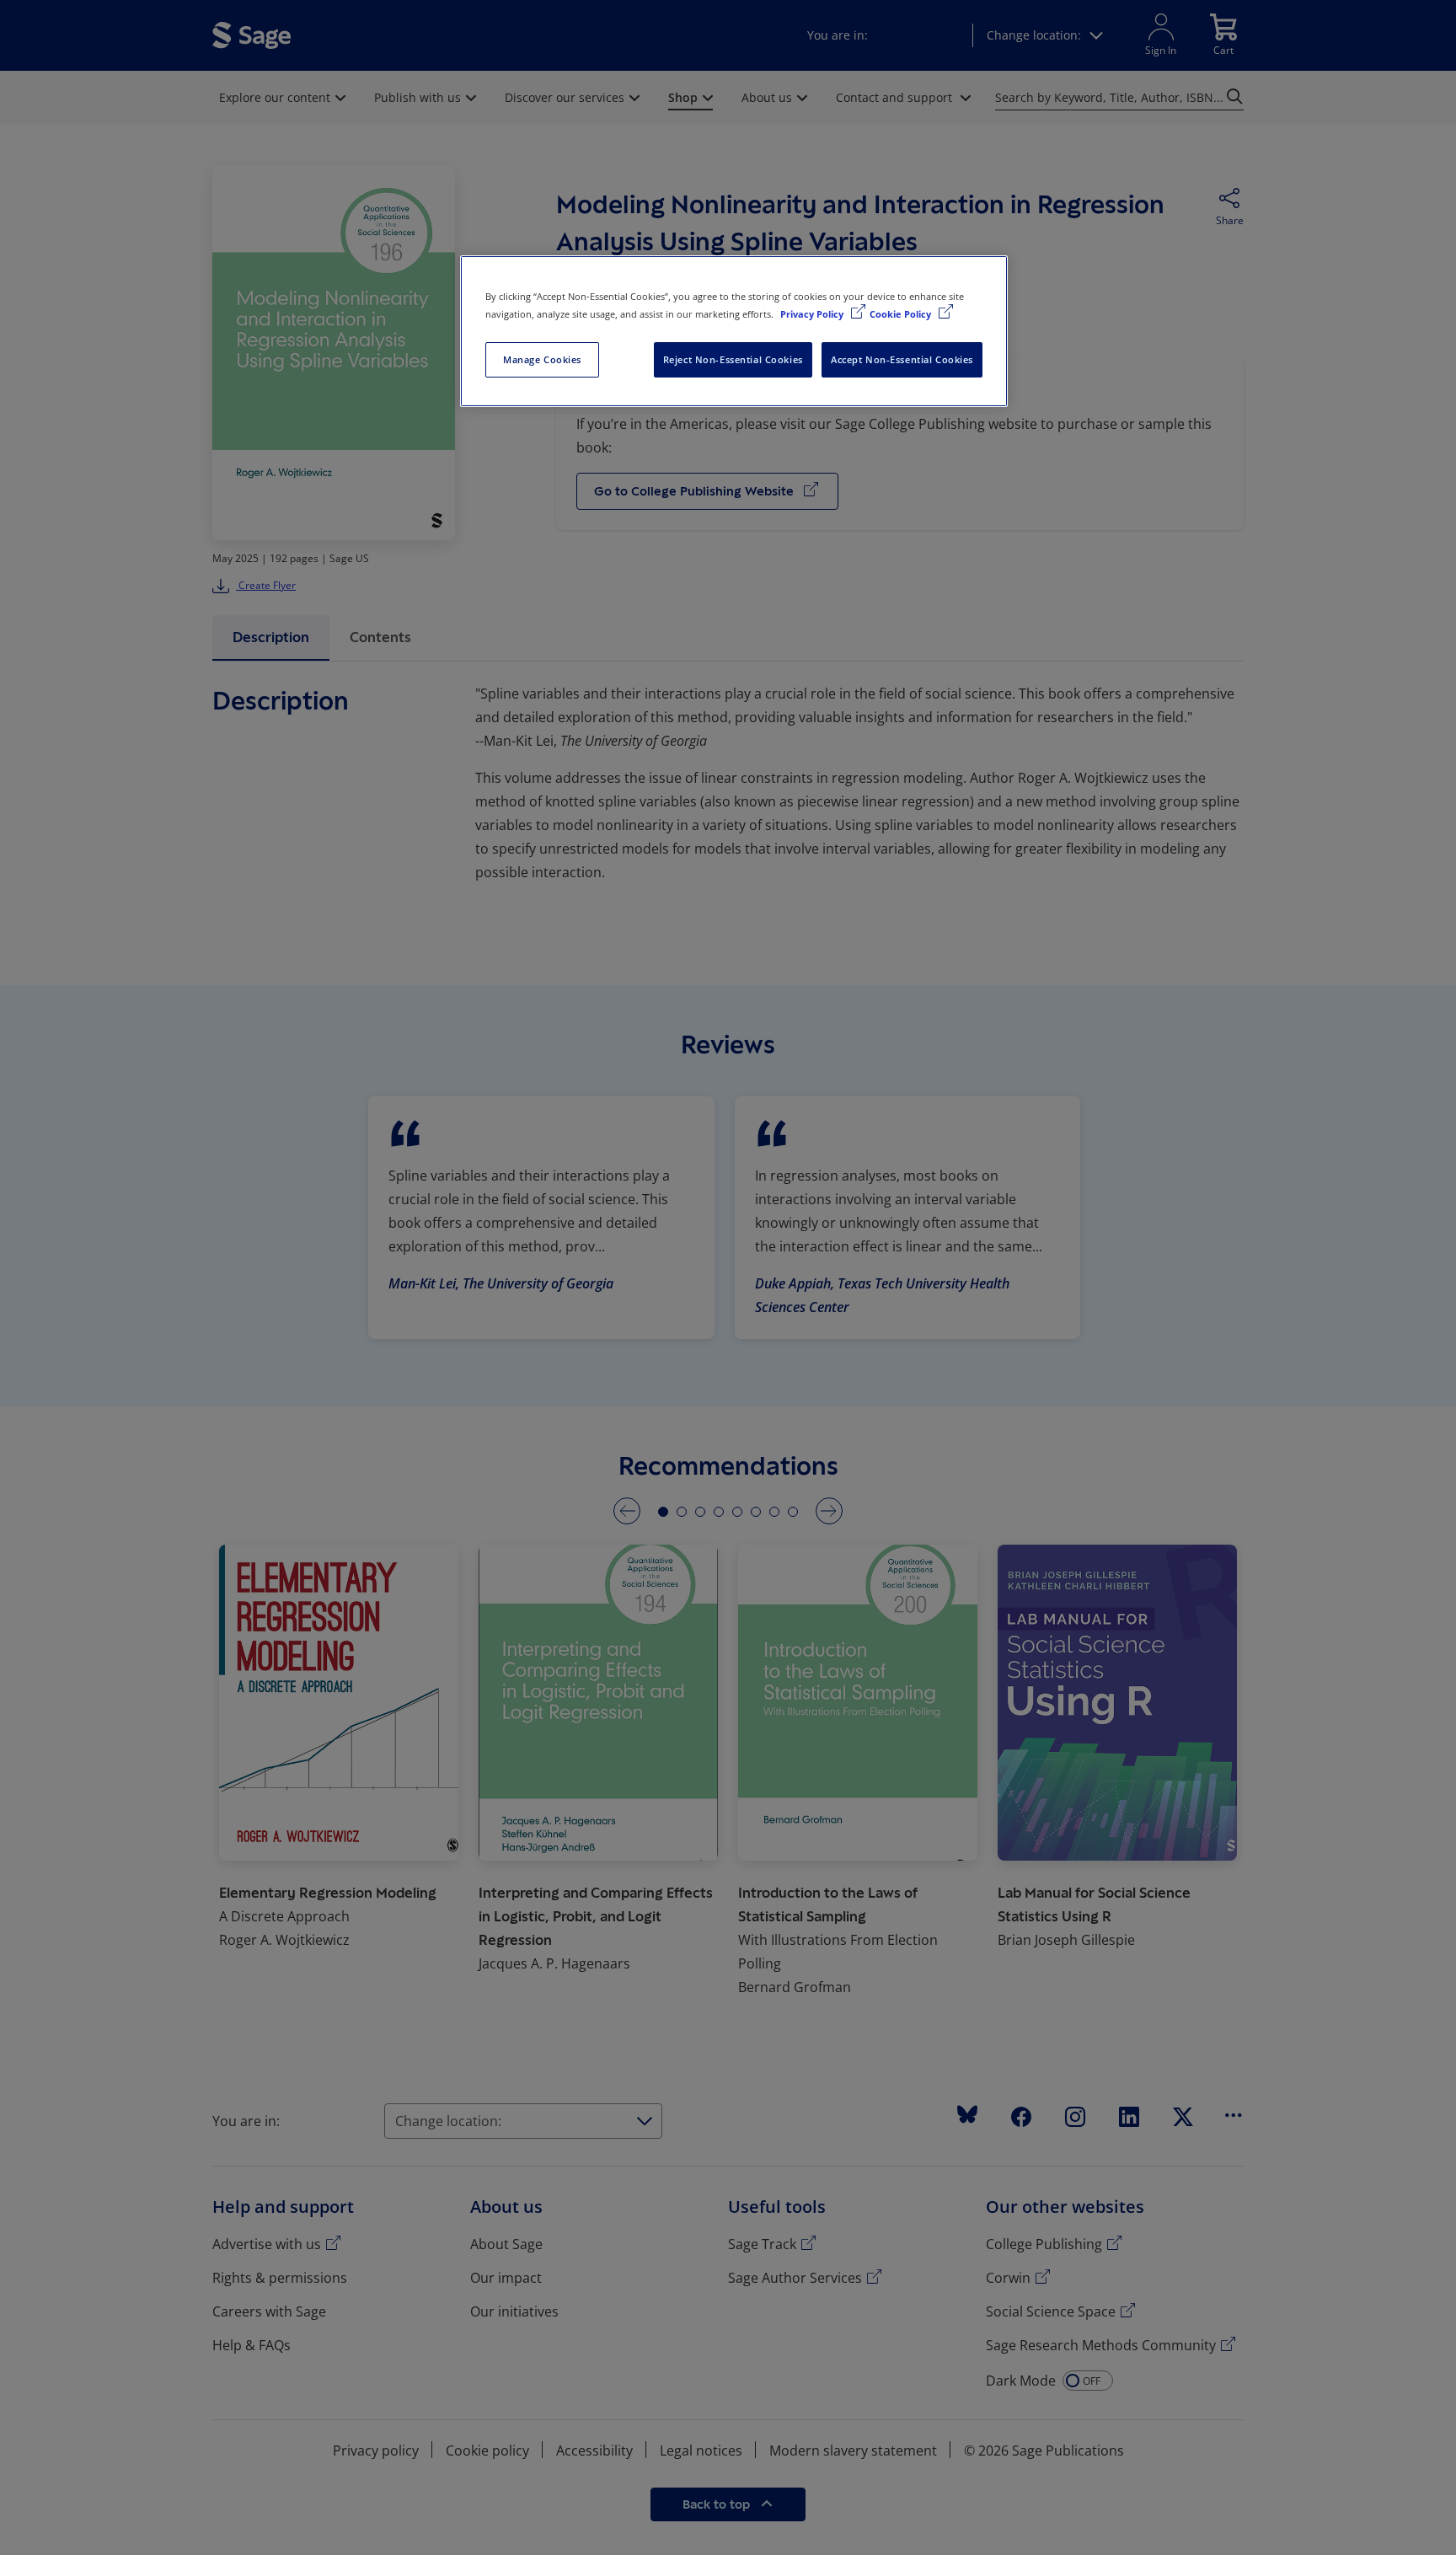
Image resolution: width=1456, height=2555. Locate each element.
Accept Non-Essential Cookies (902, 359)
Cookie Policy (902, 314)
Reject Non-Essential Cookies (733, 359)
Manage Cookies (542, 359)
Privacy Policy (813, 314)
